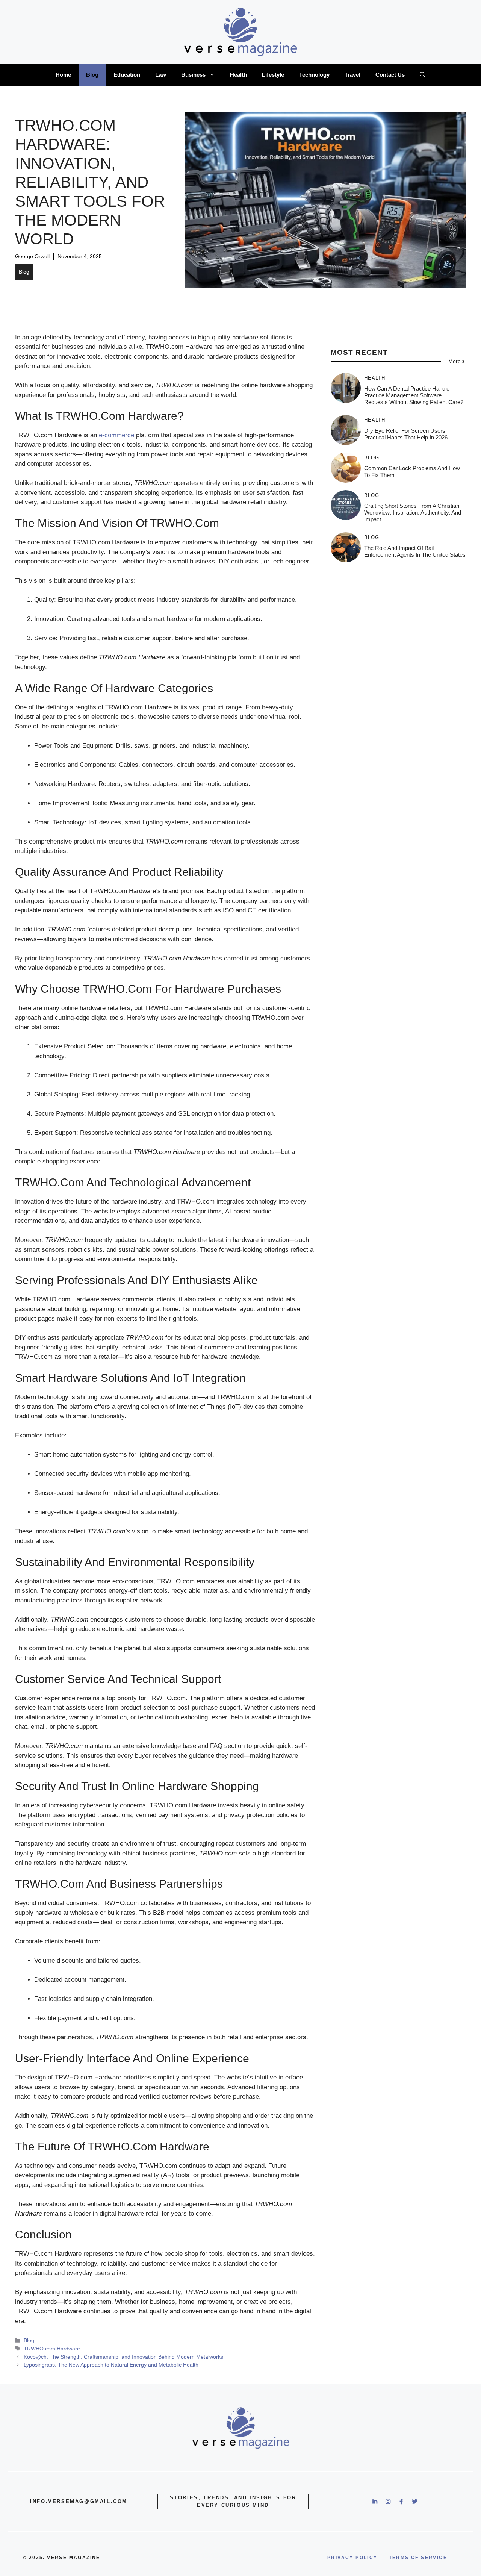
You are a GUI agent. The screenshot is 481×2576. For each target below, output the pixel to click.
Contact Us (390, 75)
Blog (92, 75)
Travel (352, 75)
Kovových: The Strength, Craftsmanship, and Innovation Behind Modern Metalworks (123, 2357)
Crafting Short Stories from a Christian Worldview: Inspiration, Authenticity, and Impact (413, 513)
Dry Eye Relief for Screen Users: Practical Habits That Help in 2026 (406, 434)
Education (127, 75)
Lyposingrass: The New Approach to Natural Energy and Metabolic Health (111, 2365)
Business (193, 75)
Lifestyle (273, 75)
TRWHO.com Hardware (52, 2349)
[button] (423, 75)
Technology (314, 75)
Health (238, 75)
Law (161, 75)
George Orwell (32, 256)
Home (63, 75)
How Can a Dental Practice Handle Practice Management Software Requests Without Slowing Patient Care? (414, 395)
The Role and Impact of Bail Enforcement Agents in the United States (415, 551)
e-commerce (116, 435)
